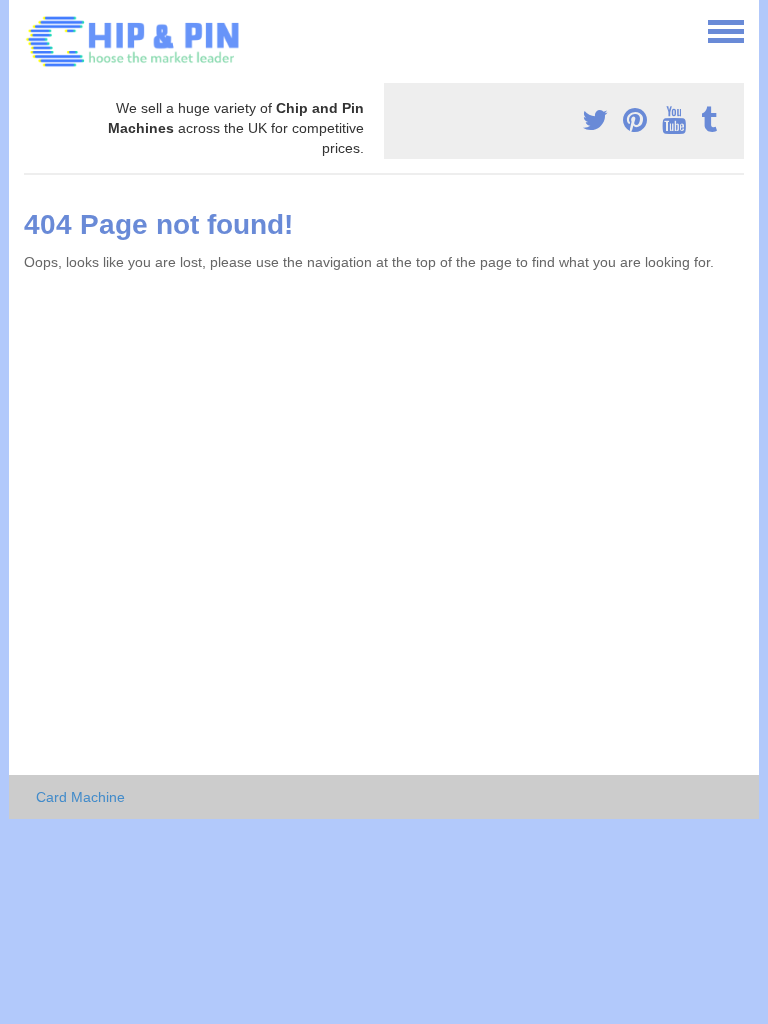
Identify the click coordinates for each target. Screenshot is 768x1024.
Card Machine (80, 797)
